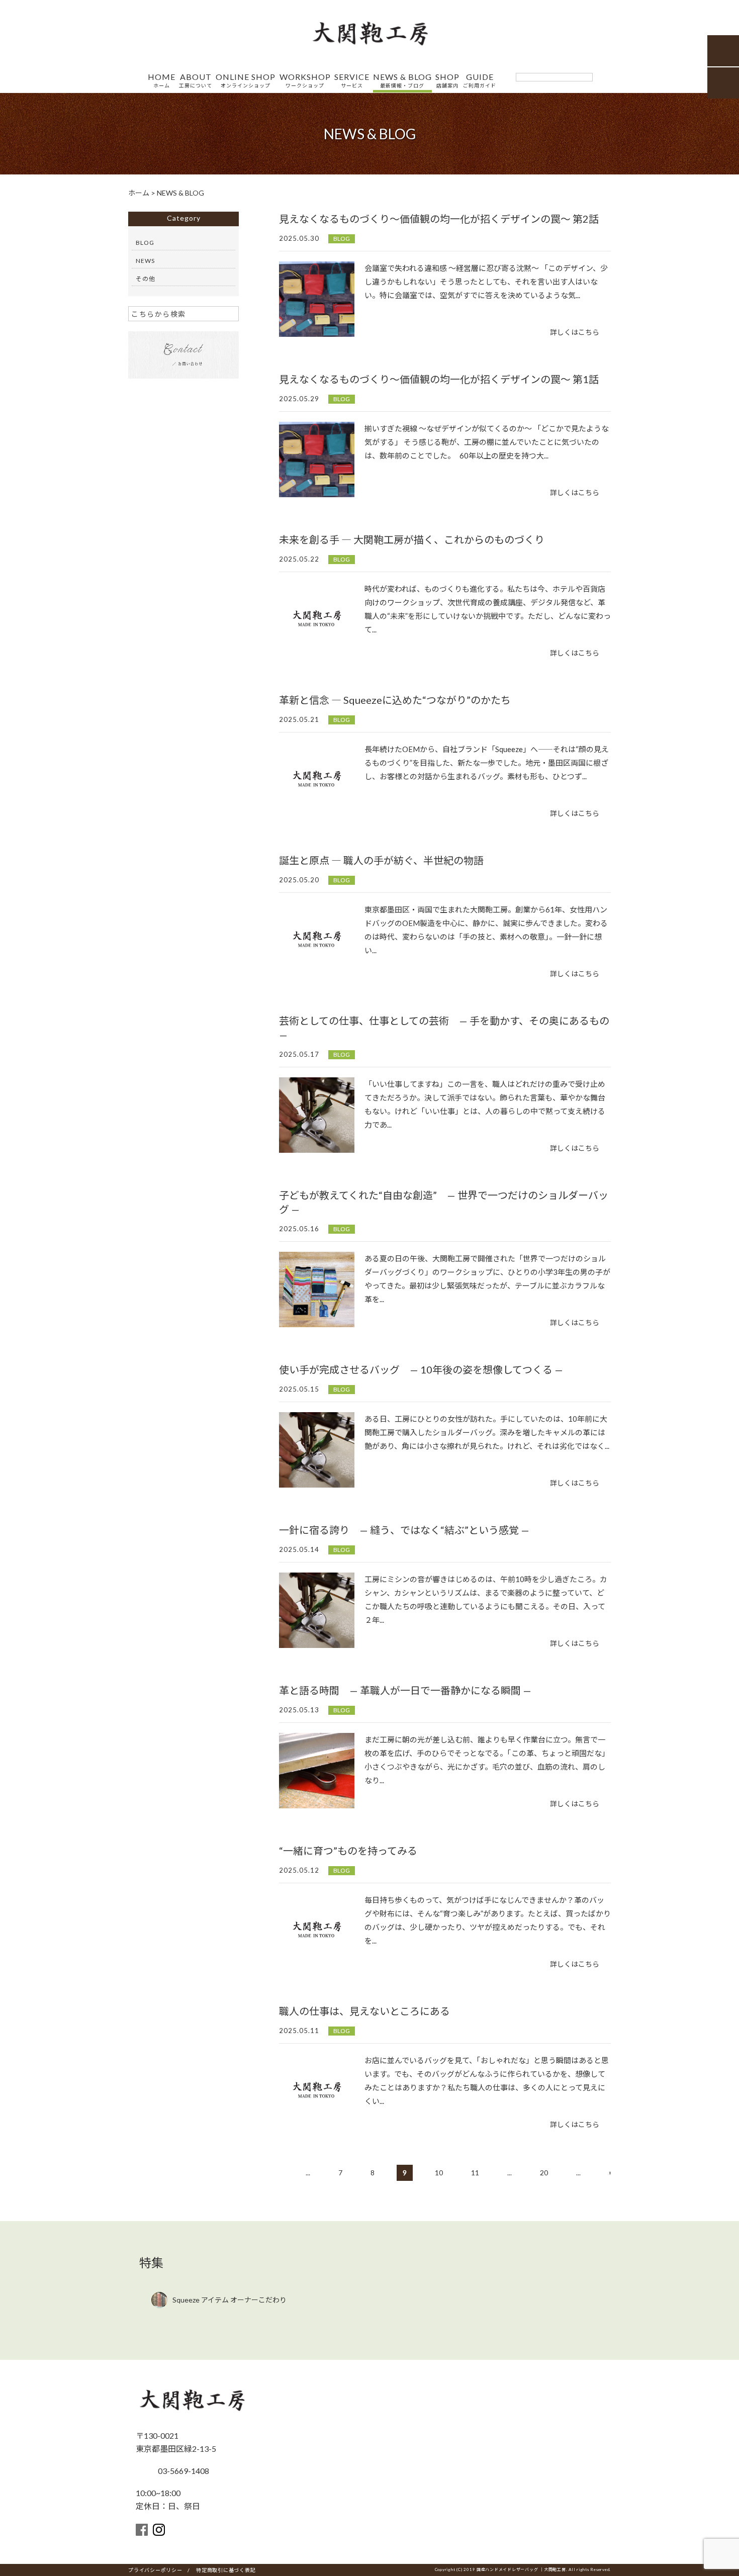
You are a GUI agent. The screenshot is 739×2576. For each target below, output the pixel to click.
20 (544, 2173)
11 (475, 2173)
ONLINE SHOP (246, 81)
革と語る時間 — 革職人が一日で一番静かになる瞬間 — (405, 1690)
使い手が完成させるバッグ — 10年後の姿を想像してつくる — (421, 1369)
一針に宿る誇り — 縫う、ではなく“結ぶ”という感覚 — (404, 1530)
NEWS (145, 261)
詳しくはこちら (575, 332)
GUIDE (480, 81)
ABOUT (196, 81)
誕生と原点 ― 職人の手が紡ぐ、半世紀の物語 (381, 860)
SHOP (447, 81)
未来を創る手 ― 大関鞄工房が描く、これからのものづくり (412, 539)
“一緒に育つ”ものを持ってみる (348, 1851)
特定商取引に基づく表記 (226, 2570)
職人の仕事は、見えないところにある (364, 2011)
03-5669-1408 (183, 2471)
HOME (162, 81)
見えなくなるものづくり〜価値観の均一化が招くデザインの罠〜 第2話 (439, 219)
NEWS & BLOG (402, 81)
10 (439, 2173)
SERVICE (352, 81)
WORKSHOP (305, 81)
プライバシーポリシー (155, 2570)
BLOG (342, 239)
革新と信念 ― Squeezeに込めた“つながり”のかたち (395, 700)
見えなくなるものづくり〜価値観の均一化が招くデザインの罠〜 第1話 (439, 379)
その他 (146, 279)
